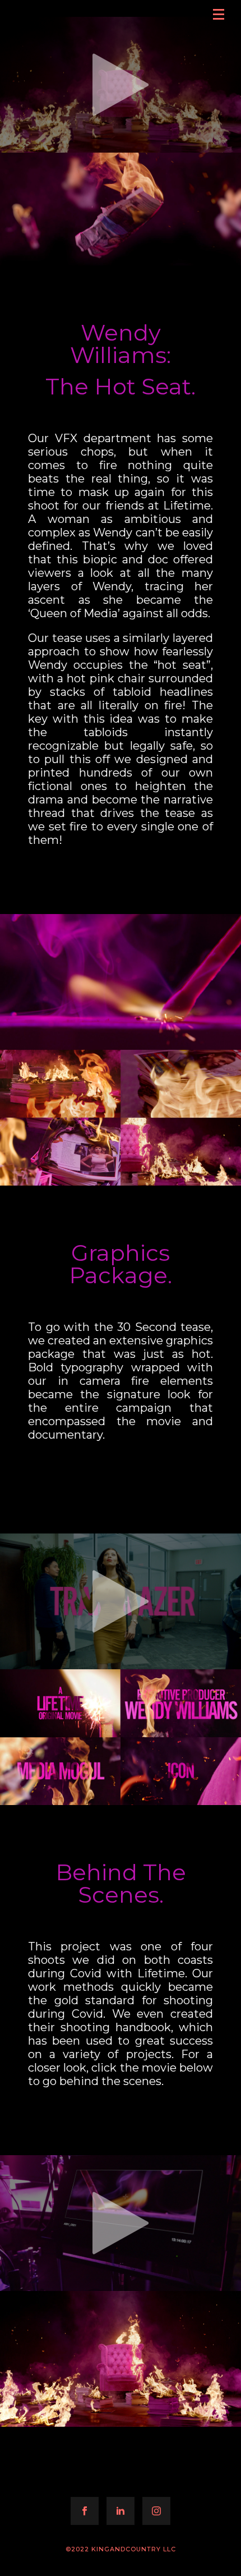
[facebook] (85, 2511)
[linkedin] (121, 2511)
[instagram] (156, 2511)
